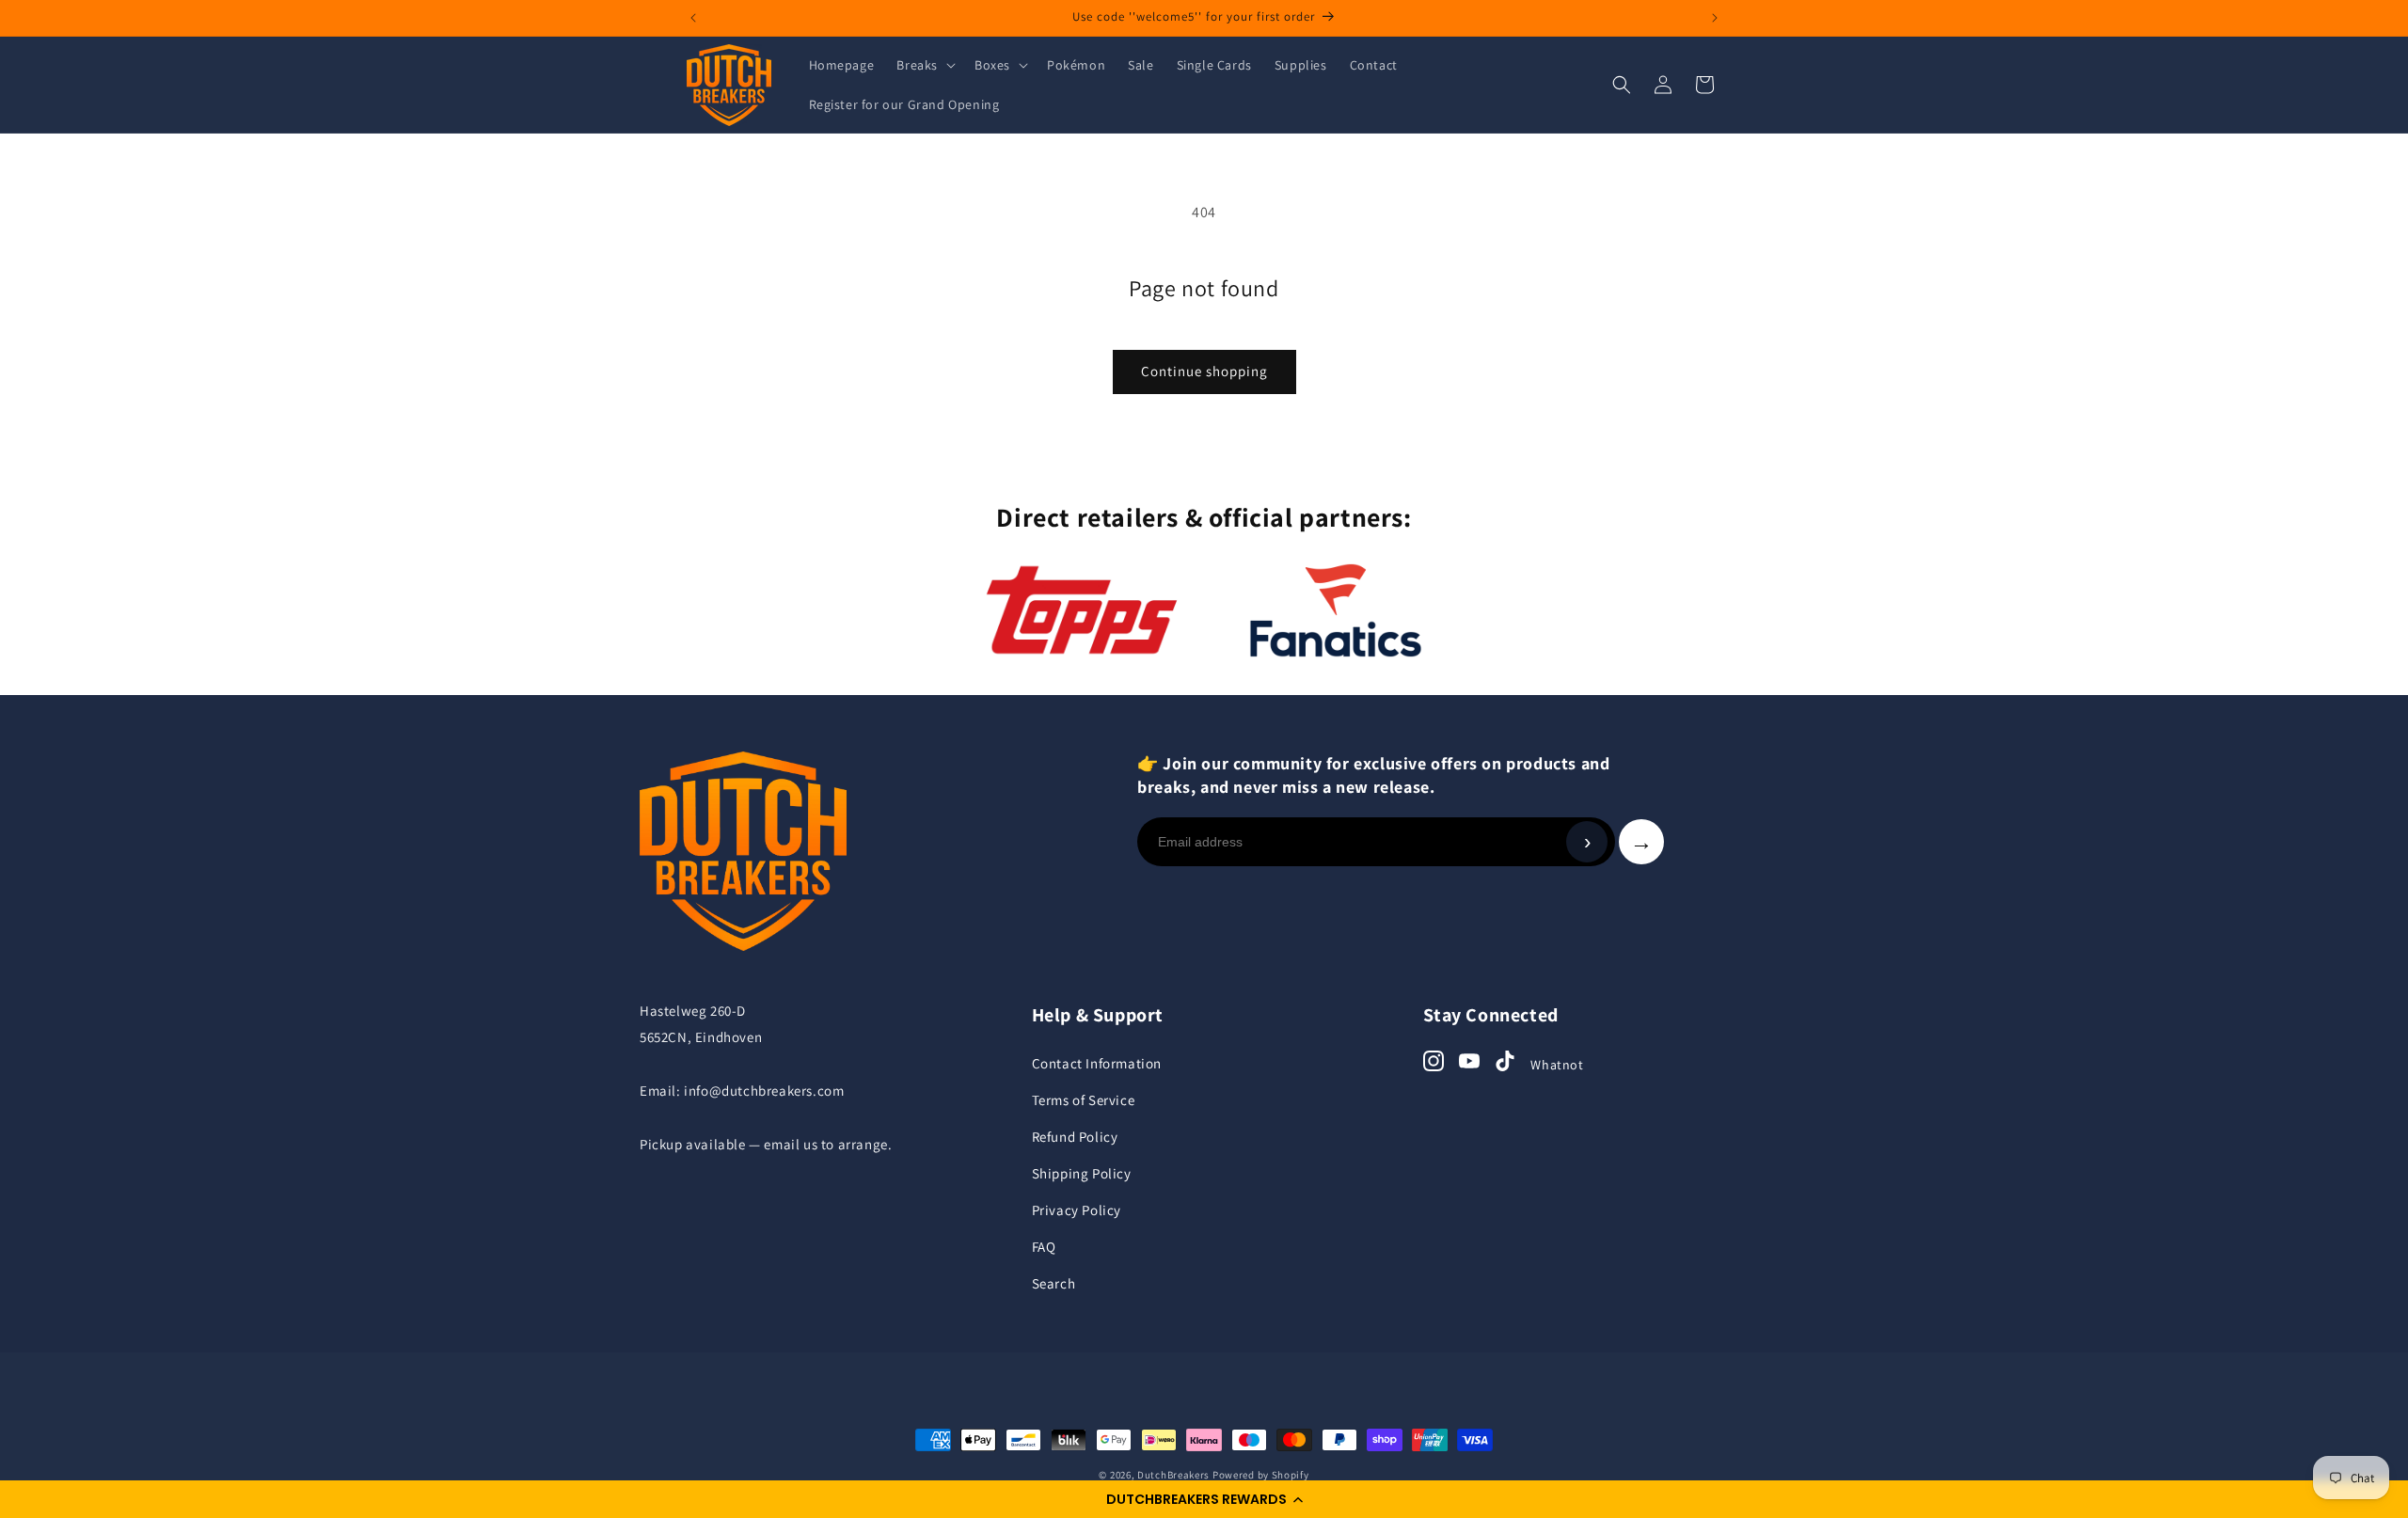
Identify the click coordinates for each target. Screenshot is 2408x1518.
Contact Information (1097, 1063)
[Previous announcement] (693, 18)
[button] (1204, 1499)
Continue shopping (1204, 371)
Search (1054, 1283)
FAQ (1044, 1247)
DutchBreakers (1173, 1475)
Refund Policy (1075, 1137)
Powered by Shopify (1261, 1475)
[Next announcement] (1715, 18)
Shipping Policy (1082, 1173)
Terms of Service (1084, 1100)
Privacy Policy (1077, 1210)
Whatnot (1557, 1065)
